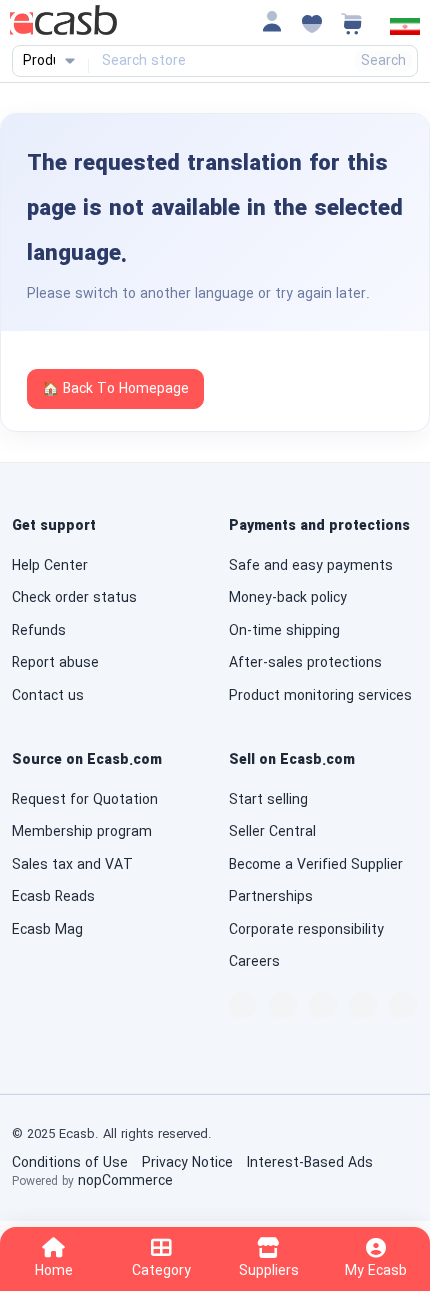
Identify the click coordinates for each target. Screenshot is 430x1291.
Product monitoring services (320, 696)
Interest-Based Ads (310, 1163)
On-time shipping (284, 631)
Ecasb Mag (47, 930)
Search (383, 61)
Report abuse (55, 663)
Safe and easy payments (311, 566)
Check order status (74, 598)
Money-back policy (288, 598)
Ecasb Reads (53, 897)
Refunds (39, 631)
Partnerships (271, 897)
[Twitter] (323, 1005)
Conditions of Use (70, 1163)
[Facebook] (243, 1005)
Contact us (48, 696)
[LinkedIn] (283, 1005)
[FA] (405, 31)
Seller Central (272, 832)
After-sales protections (305, 663)
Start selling (268, 800)
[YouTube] (403, 1005)
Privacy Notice (187, 1163)
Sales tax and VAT (72, 865)
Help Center (50, 566)
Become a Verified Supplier (316, 865)
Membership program (82, 832)
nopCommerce (125, 1181)
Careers (254, 962)
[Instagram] (363, 1005)
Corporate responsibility (306, 930)
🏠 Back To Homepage (115, 389)
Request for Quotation (85, 800)
